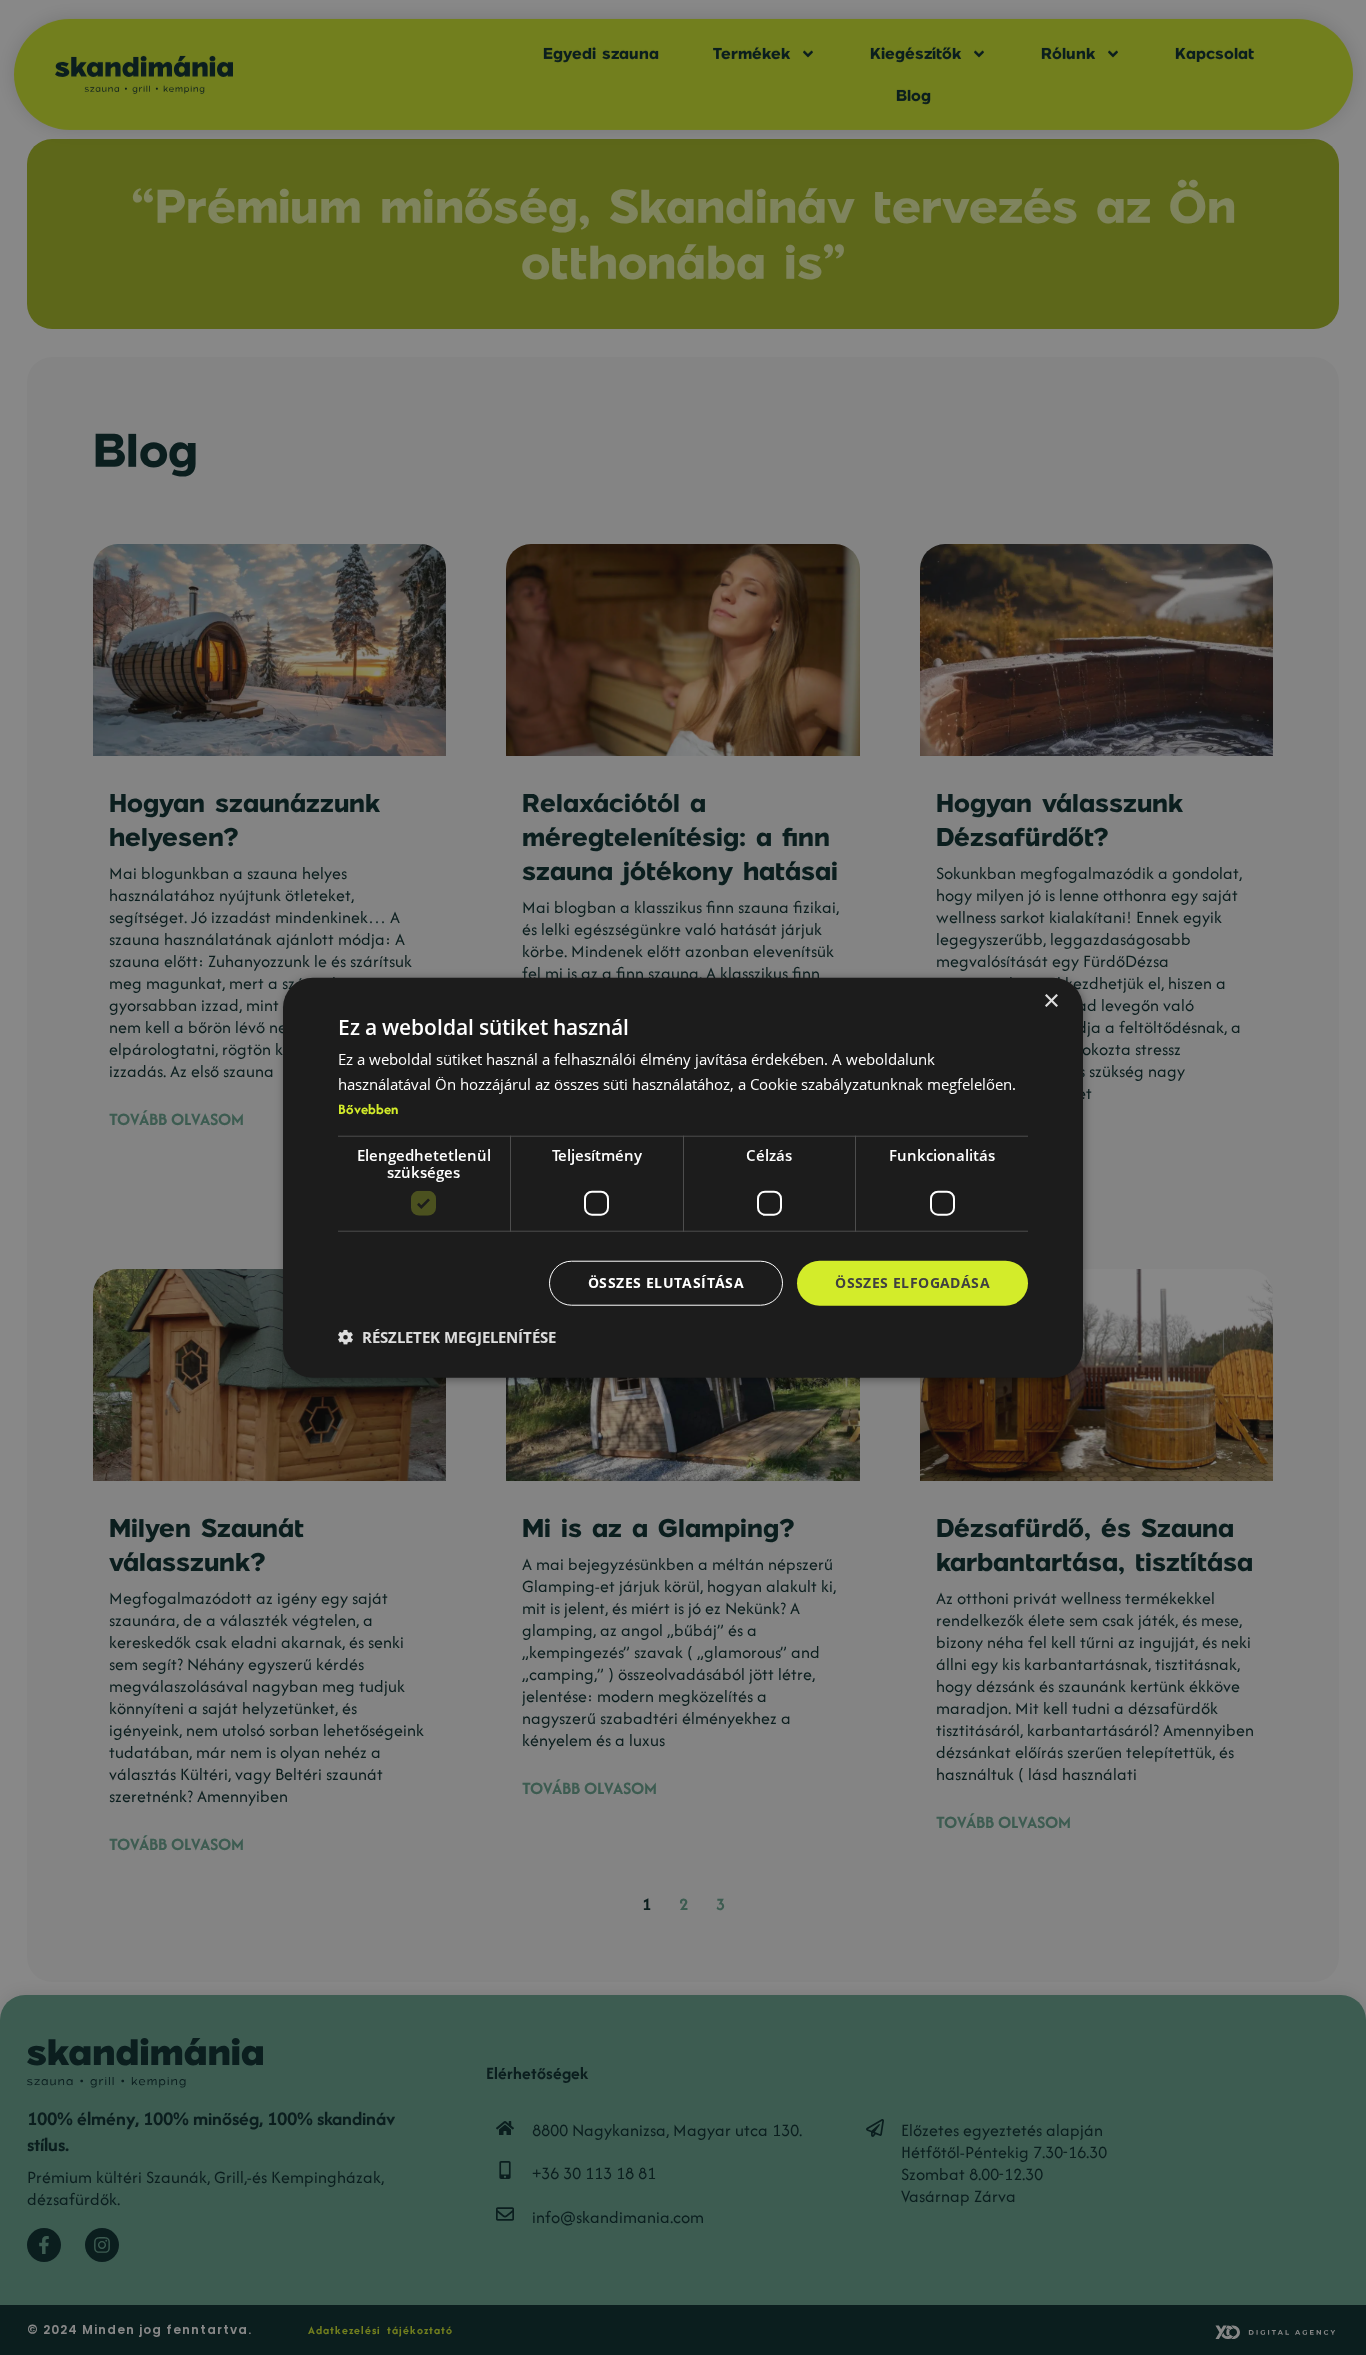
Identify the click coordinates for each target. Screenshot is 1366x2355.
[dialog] (683, 1177)
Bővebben (368, 1109)
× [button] (1050, 1000)
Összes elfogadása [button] (912, 1282)
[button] (447, 1337)
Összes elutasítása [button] (666, 1282)
